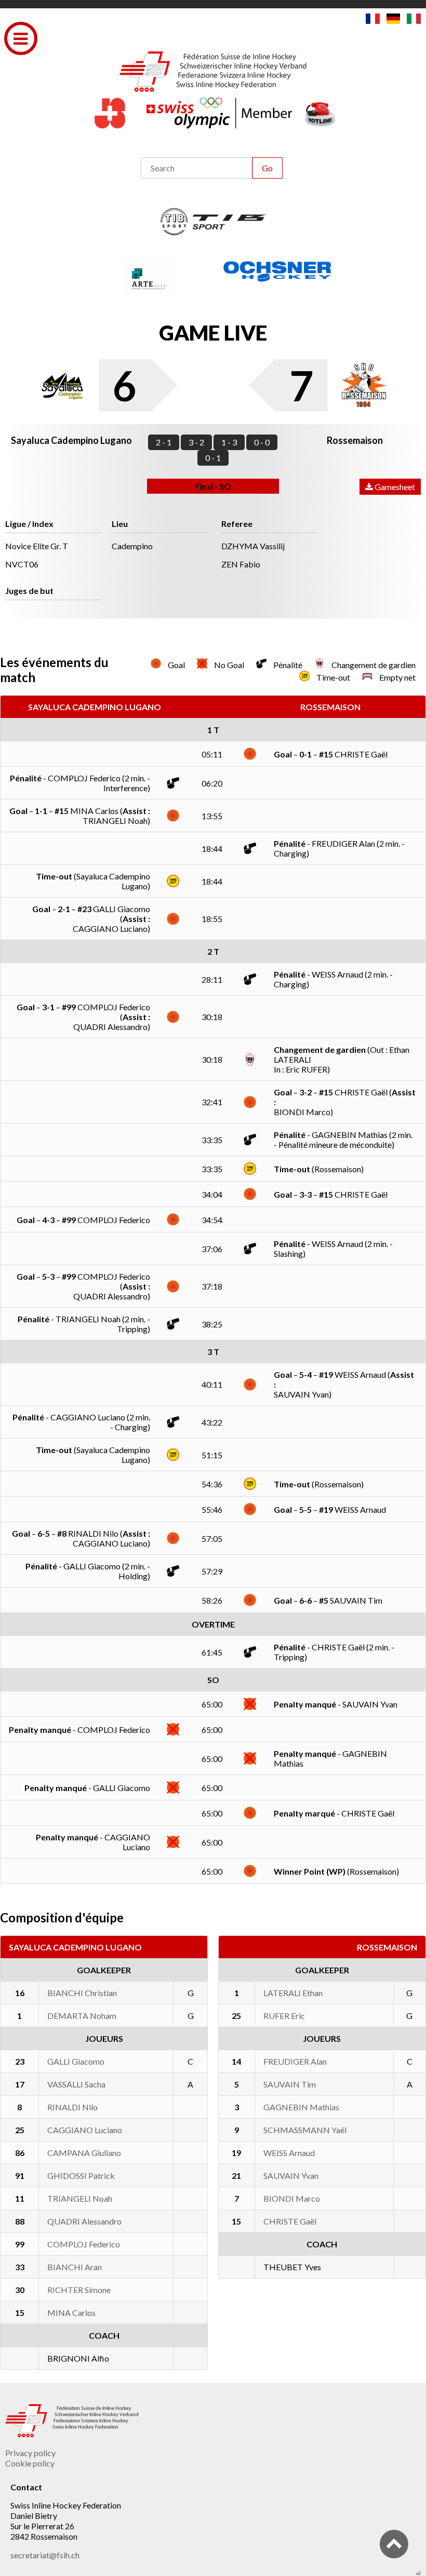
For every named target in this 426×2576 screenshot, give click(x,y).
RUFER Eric (284, 2016)
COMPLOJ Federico (84, 2244)
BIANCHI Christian (82, 1993)
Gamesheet (394, 487)
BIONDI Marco (292, 2198)
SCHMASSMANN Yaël (305, 2130)
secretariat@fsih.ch (45, 2555)
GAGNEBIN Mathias (301, 2107)
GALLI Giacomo (76, 2061)
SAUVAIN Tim (290, 2084)
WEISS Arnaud (289, 2153)
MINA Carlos (71, 2313)
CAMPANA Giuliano (84, 2153)
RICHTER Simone (79, 2290)
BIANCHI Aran (75, 2267)
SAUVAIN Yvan (291, 2175)
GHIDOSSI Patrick (81, 2175)
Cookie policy (30, 2463)
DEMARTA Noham (82, 2016)
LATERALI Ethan (293, 1993)
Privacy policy (30, 2453)
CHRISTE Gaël (290, 2221)
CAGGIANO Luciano (85, 2130)
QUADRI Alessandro (84, 2221)
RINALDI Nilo (72, 2107)
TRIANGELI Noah (80, 2198)
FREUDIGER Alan (295, 2061)
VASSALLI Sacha (76, 2084)
